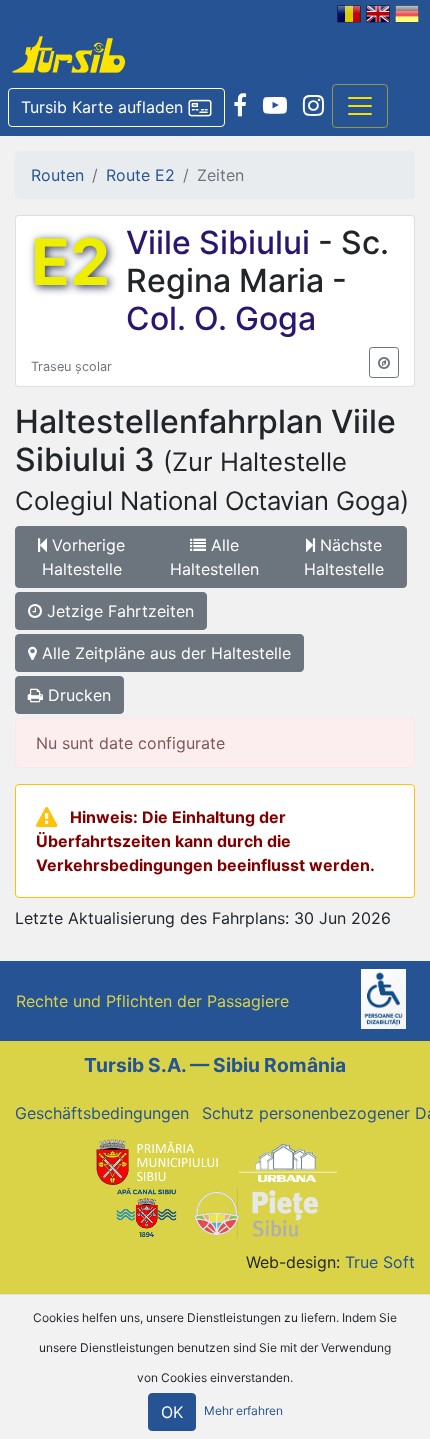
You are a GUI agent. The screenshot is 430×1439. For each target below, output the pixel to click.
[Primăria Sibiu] (155, 1161)
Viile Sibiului (222, 242)
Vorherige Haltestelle (84, 557)
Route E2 (140, 175)
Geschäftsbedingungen (102, 1113)
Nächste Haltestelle (344, 557)
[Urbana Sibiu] (288, 1161)
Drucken (77, 695)
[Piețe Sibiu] (255, 1212)
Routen (57, 175)
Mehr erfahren (243, 1411)
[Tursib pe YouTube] (275, 106)
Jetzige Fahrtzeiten (118, 611)
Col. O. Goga (221, 318)
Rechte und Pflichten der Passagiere (152, 1001)
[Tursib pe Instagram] (313, 106)
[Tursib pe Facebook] (240, 106)
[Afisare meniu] (360, 106)
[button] (116, 108)
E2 (70, 262)
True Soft (380, 1262)
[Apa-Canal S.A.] (146, 1212)
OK (172, 1412)
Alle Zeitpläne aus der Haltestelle (164, 653)
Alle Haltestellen (214, 557)
